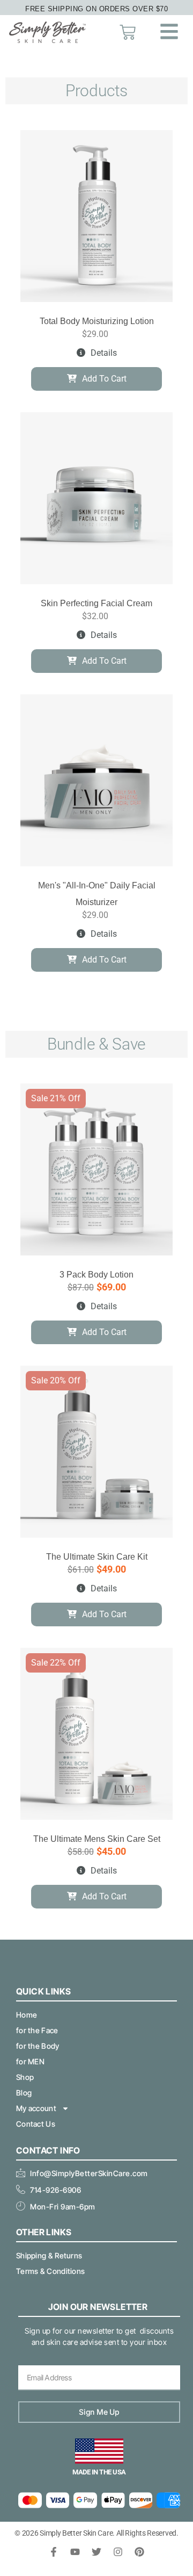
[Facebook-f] (54, 2552)
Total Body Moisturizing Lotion (97, 321)
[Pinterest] (139, 2552)
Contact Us (36, 2124)
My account (36, 2108)
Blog (24, 2093)
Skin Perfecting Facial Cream (96, 603)
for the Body (38, 2046)
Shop (25, 2077)
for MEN (30, 2061)
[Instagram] (118, 2552)
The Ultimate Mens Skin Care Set (97, 1839)
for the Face (37, 2030)
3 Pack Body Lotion (96, 1275)
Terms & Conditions (50, 2271)
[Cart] (128, 32)
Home (27, 2015)
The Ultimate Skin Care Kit (97, 1557)
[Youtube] (75, 2552)
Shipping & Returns (49, 2255)
